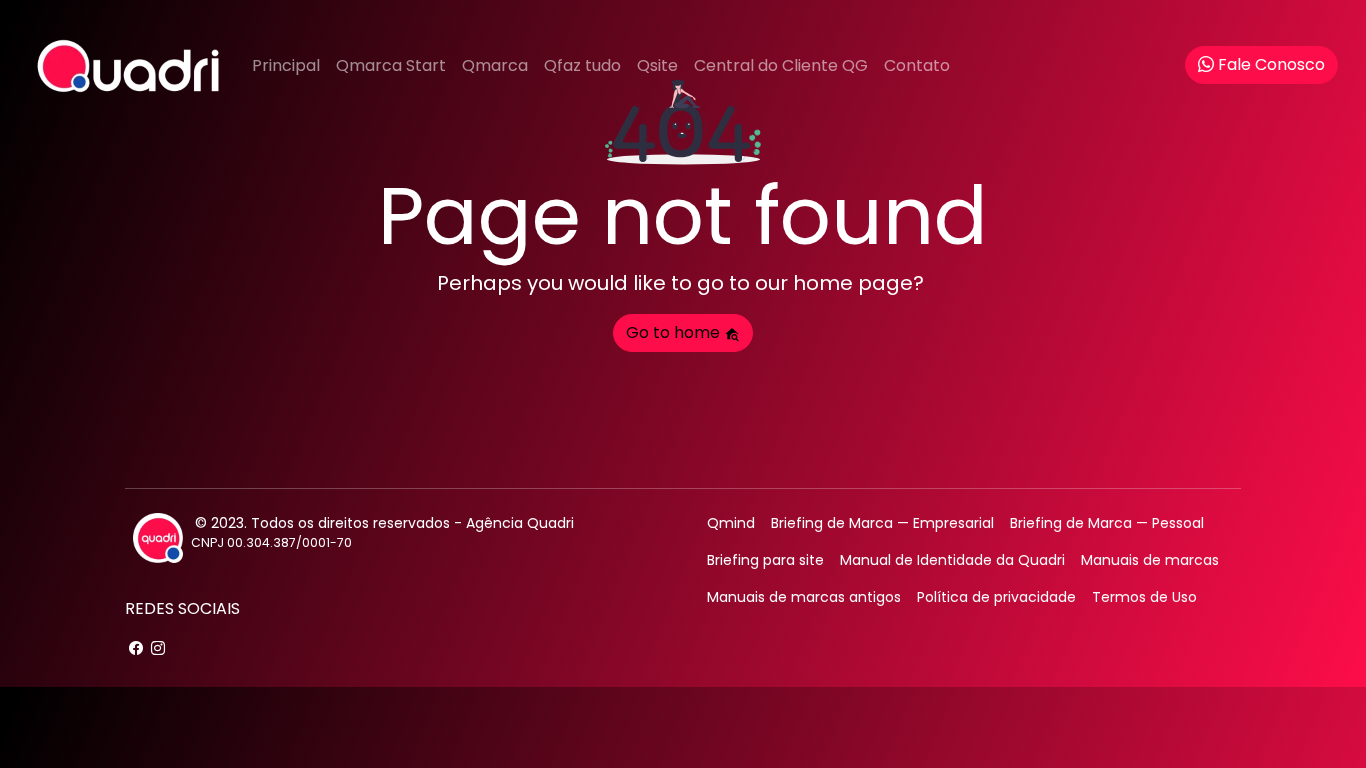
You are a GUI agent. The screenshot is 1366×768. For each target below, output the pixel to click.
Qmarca (495, 65)
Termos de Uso (1144, 597)
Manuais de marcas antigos (804, 597)
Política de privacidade (996, 597)
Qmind (731, 523)
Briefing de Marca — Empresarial (882, 523)
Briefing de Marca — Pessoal (1107, 523)
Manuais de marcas (1150, 560)
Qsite (657, 65)
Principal (286, 65)
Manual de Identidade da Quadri (952, 560)
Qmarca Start (391, 65)
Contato (917, 65)
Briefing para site (765, 560)
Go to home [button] (675, 332)
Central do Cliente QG (781, 65)
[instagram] (158, 648)
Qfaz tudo (582, 65)
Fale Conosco (1271, 64)
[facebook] (136, 648)
